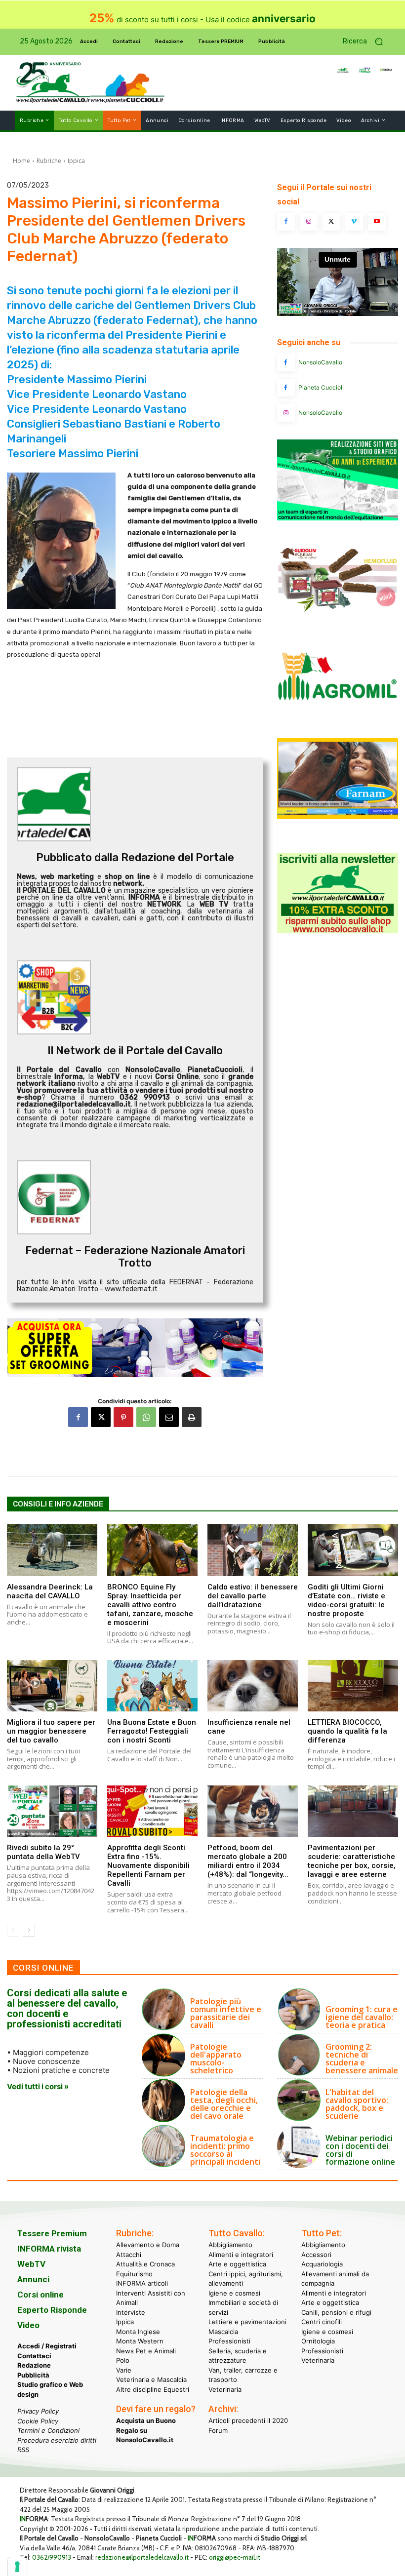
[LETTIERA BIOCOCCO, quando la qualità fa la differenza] (353, 1686)
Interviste (131, 2312)
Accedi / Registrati (47, 2346)
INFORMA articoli (142, 2283)
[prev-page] (13, 1930)
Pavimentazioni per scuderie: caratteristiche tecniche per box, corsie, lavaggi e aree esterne (352, 1861)
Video (28, 2325)
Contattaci (34, 2355)
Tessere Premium (52, 2233)
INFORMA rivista (49, 2249)
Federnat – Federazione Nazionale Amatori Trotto (135, 1257)
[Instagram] (309, 222)
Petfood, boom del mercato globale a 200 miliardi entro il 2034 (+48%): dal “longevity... (248, 1861)
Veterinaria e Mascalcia (151, 2379)
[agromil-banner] (338, 717)
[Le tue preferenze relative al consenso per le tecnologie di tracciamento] (17, 2567)
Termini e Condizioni (48, 2430)
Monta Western (140, 2341)
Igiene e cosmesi (234, 2293)
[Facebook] (78, 1417)
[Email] (169, 1417)
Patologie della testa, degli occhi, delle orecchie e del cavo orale (224, 2104)
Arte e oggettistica (237, 2264)
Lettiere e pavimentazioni (247, 2322)
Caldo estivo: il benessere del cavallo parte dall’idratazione (253, 1596)
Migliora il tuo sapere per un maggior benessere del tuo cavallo (51, 1731)
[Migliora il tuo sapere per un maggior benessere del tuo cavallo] (52, 1686)
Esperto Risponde (52, 2310)
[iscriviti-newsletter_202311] (338, 931)
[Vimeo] (354, 222)
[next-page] (29, 1930)
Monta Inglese (138, 2331)
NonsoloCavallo (320, 362)
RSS (23, 2450)
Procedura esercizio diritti (57, 2440)
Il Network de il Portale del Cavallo (135, 1050)
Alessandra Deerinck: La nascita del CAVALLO (50, 1591)
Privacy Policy (38, 2411)
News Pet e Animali (146, 2350)
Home (21, 161)
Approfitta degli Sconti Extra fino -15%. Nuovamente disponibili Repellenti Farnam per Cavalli (148, 1865)
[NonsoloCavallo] (286, 362)
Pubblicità (33, 2375)
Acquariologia (322, 2264)
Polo (123, 2360)
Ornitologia (318, 2341)
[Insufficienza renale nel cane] (253, 1686)
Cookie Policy (38, 2420)
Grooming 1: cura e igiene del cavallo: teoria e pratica (362, 2017)
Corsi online (40, 2295)
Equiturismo (134, 2273)
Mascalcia (223, 2331)
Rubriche (49, 161)
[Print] (192, 1417)
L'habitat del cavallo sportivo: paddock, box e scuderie (357, 2104)
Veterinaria (225, 2389)
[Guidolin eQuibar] (338, 617)
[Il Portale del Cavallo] (53, 83)
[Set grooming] (135, 1347)
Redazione (34, 2365)
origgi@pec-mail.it (235, 2557)
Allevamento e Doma (148, 2245)
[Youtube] (377, 222)
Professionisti (229, 2341)
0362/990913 (52, 2557)
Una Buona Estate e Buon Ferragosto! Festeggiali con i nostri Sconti (152, 1731)
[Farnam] (338, 816)
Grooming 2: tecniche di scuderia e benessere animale (362, 2059)
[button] (366, 42)
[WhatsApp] (146, 1417)
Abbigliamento (230, 2245)
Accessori (316, 2254)
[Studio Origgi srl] (338, 518)
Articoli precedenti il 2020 (248, 2420)
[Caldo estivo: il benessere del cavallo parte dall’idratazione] (253, 1550)
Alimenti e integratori (241, 2254)
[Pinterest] (123, 1417)
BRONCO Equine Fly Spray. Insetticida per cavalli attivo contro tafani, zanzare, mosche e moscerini (150, 1605)
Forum (218, 2430)
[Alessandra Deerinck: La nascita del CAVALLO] (52, 1550)
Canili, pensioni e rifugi (336, 2312)
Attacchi (129, 2254)
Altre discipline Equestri (153, 2389)
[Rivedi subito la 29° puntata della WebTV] (52, 1811)
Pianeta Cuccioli (321, 387)
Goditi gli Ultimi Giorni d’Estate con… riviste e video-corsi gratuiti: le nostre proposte (346, 1600)
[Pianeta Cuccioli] (286, 388)
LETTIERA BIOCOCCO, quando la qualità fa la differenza (347, 1731)
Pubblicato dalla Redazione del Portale (135, 857)
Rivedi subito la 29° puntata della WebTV (43, 1852)
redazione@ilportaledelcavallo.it (142, 2557)
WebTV (31, 2264)
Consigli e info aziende (58, 1504)
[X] (101, 1417)
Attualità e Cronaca (145, 2264)
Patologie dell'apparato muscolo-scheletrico (216, 2059)
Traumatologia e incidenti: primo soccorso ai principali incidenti (225, 2150)
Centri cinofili (322, 2322)
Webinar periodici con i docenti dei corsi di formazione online (360, 2150)
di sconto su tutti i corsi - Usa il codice (202, 20)
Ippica (76, 161)
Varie (124, 2370)
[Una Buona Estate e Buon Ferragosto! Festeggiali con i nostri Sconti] (152, 1686)
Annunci (33, 2279)
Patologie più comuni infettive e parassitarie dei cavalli (226, 2013)
